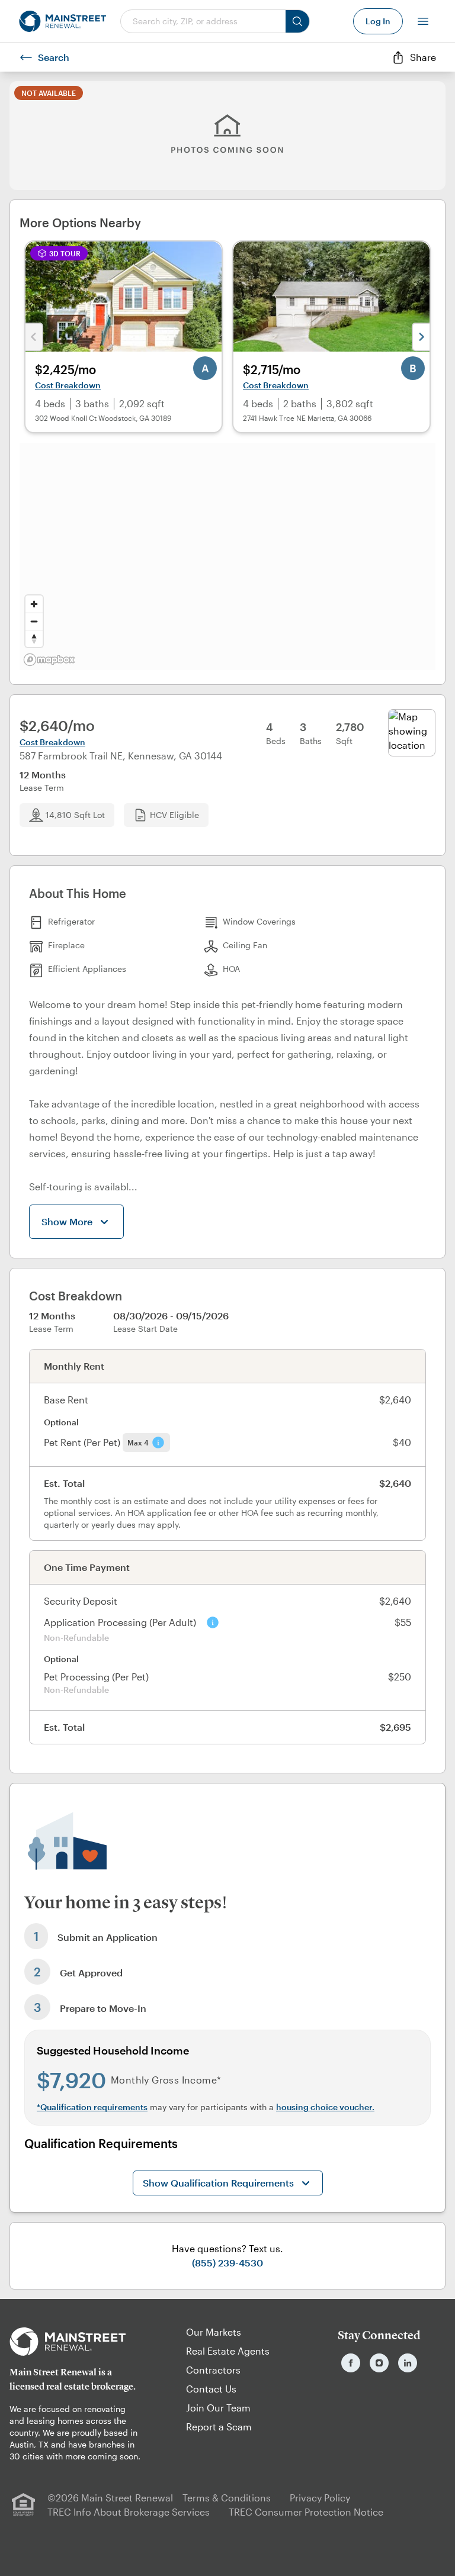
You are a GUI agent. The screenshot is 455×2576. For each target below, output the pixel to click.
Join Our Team (218, 2408)
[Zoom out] (34, 621)
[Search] (297, 21)
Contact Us (211, 2389)
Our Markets (214, 2332)
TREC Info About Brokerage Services (129, 2512)
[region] (227, 556)
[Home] (63, 21)
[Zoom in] (34, 604)
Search (54, 57)
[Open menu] (423, 21)
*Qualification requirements (92, 2107)
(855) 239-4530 (227, 2263)
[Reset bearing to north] (34, 638)
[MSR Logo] (76, 2342)
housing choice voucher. (325, 2107)
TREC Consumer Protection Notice (306, 2512)
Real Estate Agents (228, 2351)
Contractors (213, 2370)
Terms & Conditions (227, 2498)
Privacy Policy (320, 2498)
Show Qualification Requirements (218, 2183)
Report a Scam (219, 2427)
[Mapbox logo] (49, 660)
